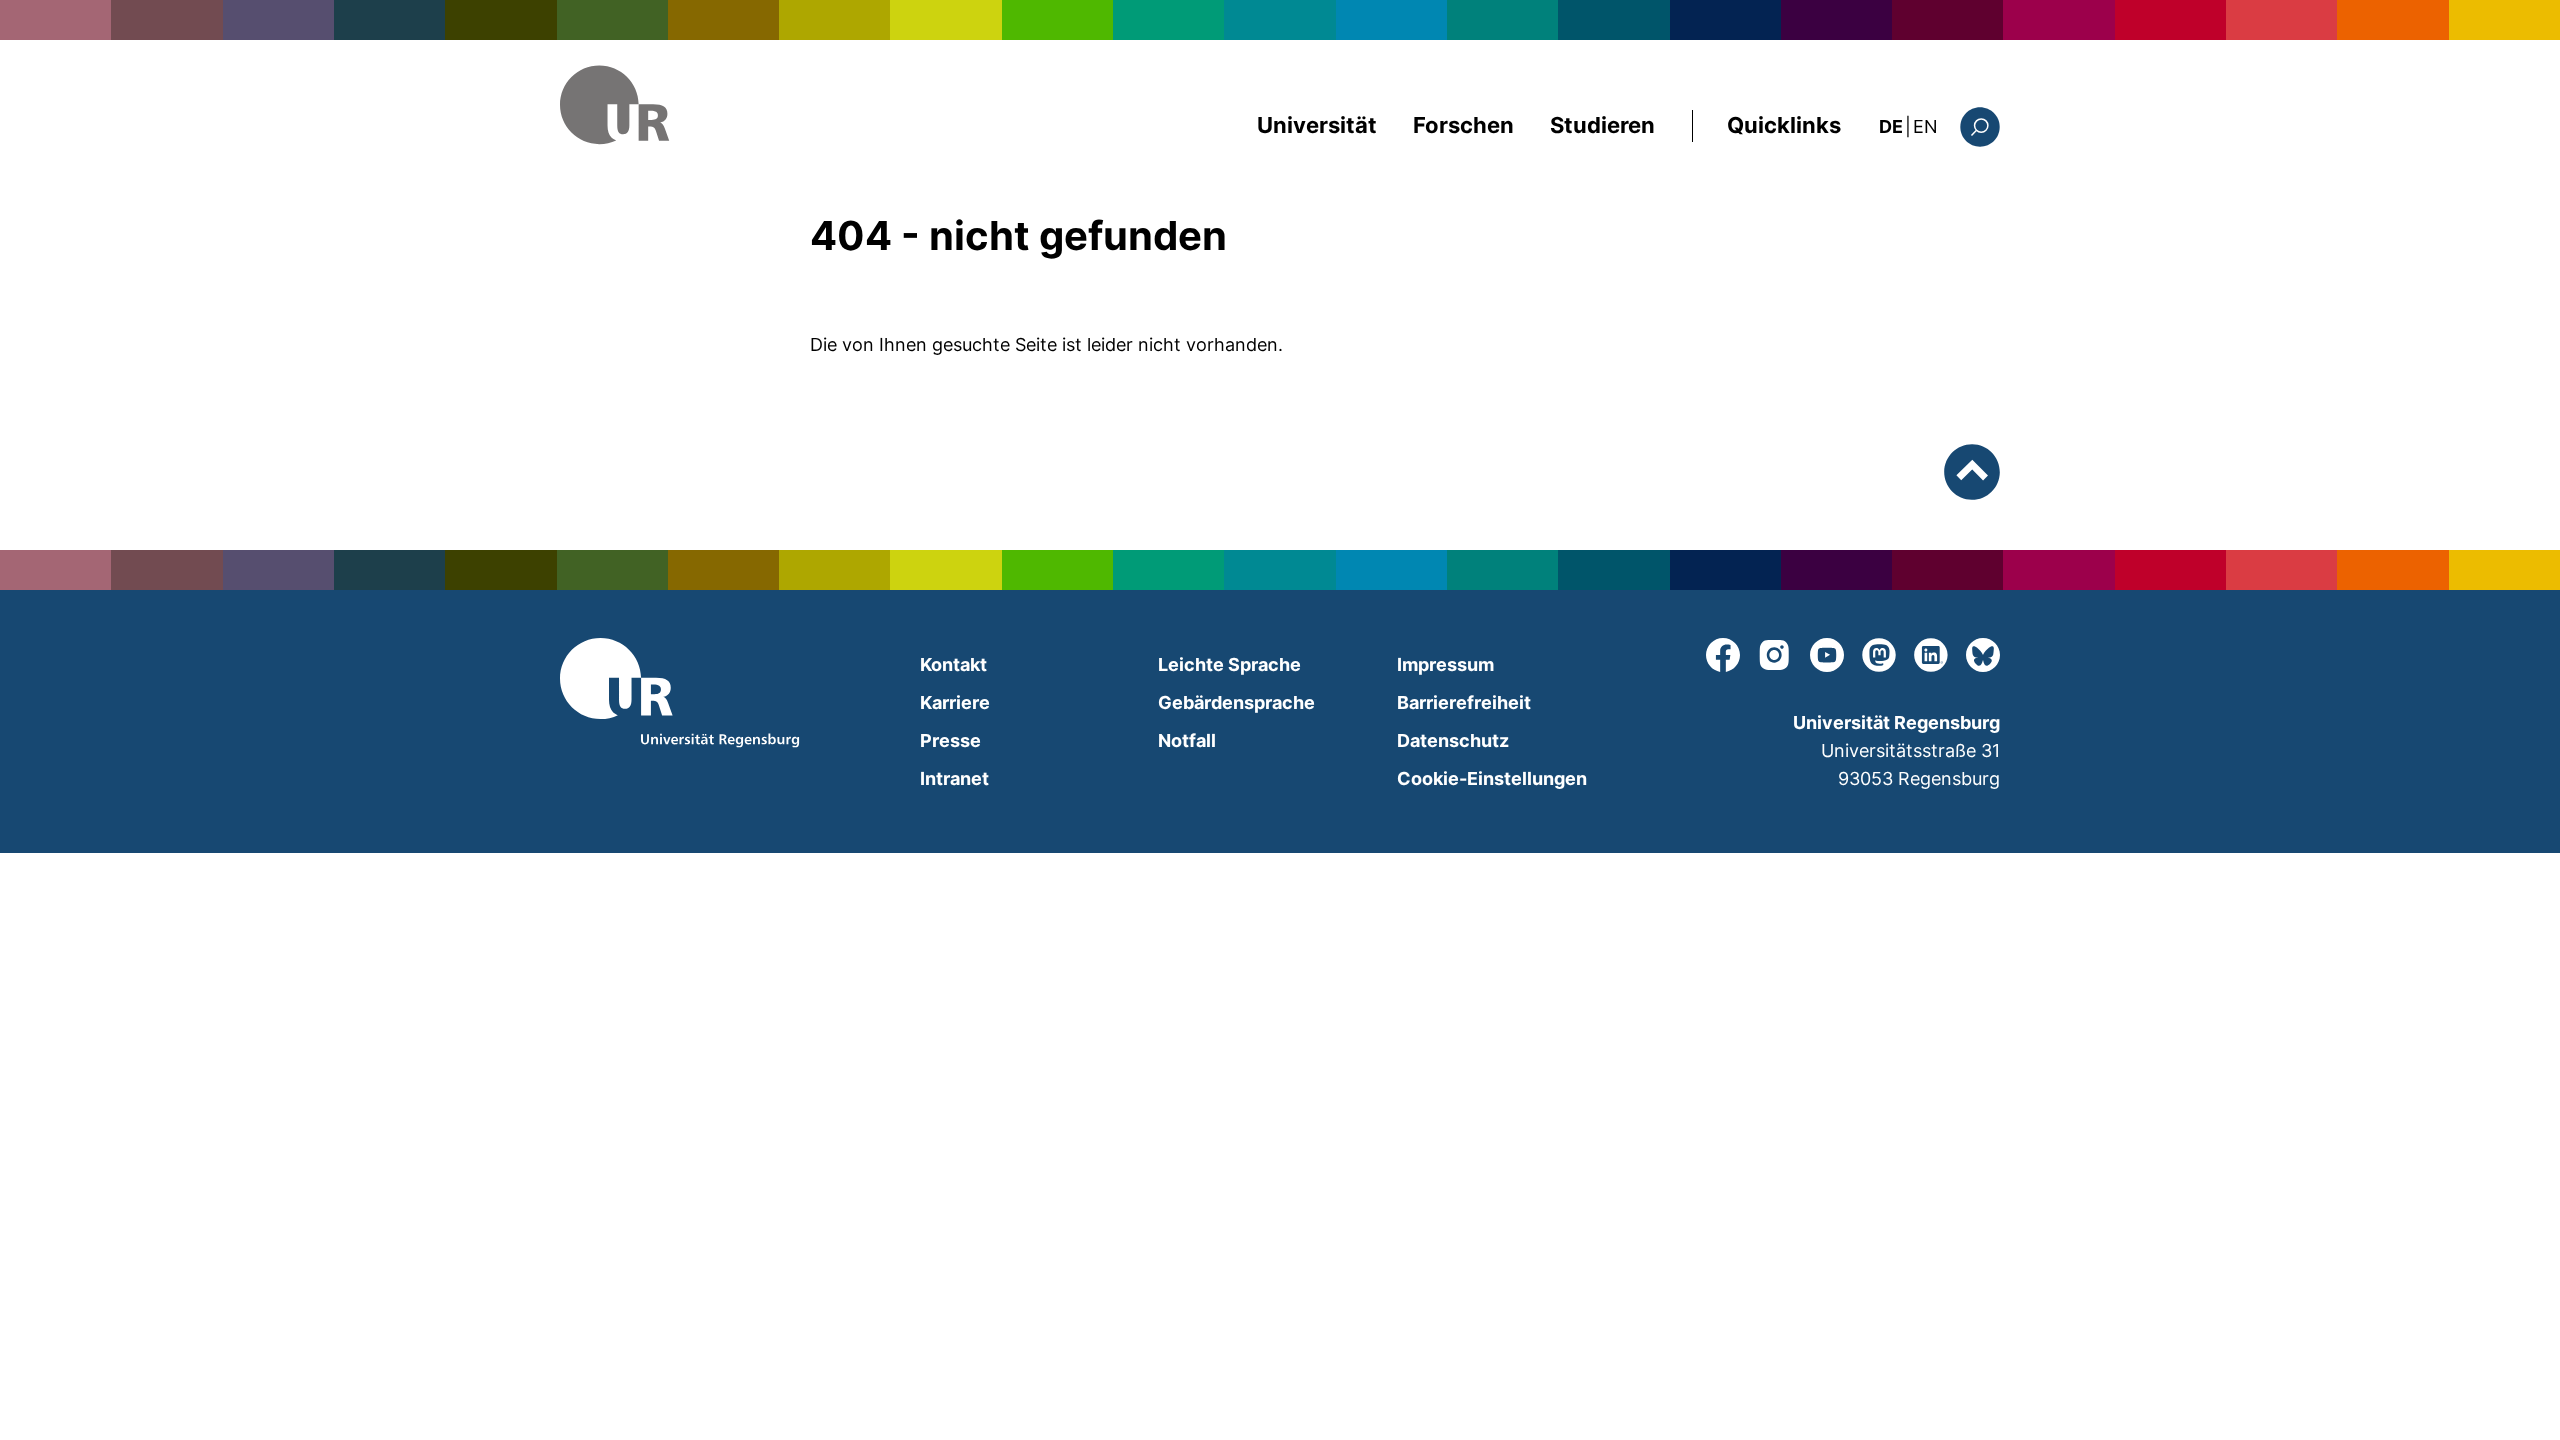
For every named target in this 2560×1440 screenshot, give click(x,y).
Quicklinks (1784, 125)
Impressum (1445, 664)
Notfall (1187, 740)
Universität (1317, 125)
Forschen (1463, 125)
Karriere (955, 702)
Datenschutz (1453, 740)
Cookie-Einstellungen (1492, 778)
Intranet (954, 778)
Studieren (1602, 125)
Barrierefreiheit (1464, 702)
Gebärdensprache (1236, 702)
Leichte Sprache (1229, 664)
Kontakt (953, 664)
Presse (950, 740)
